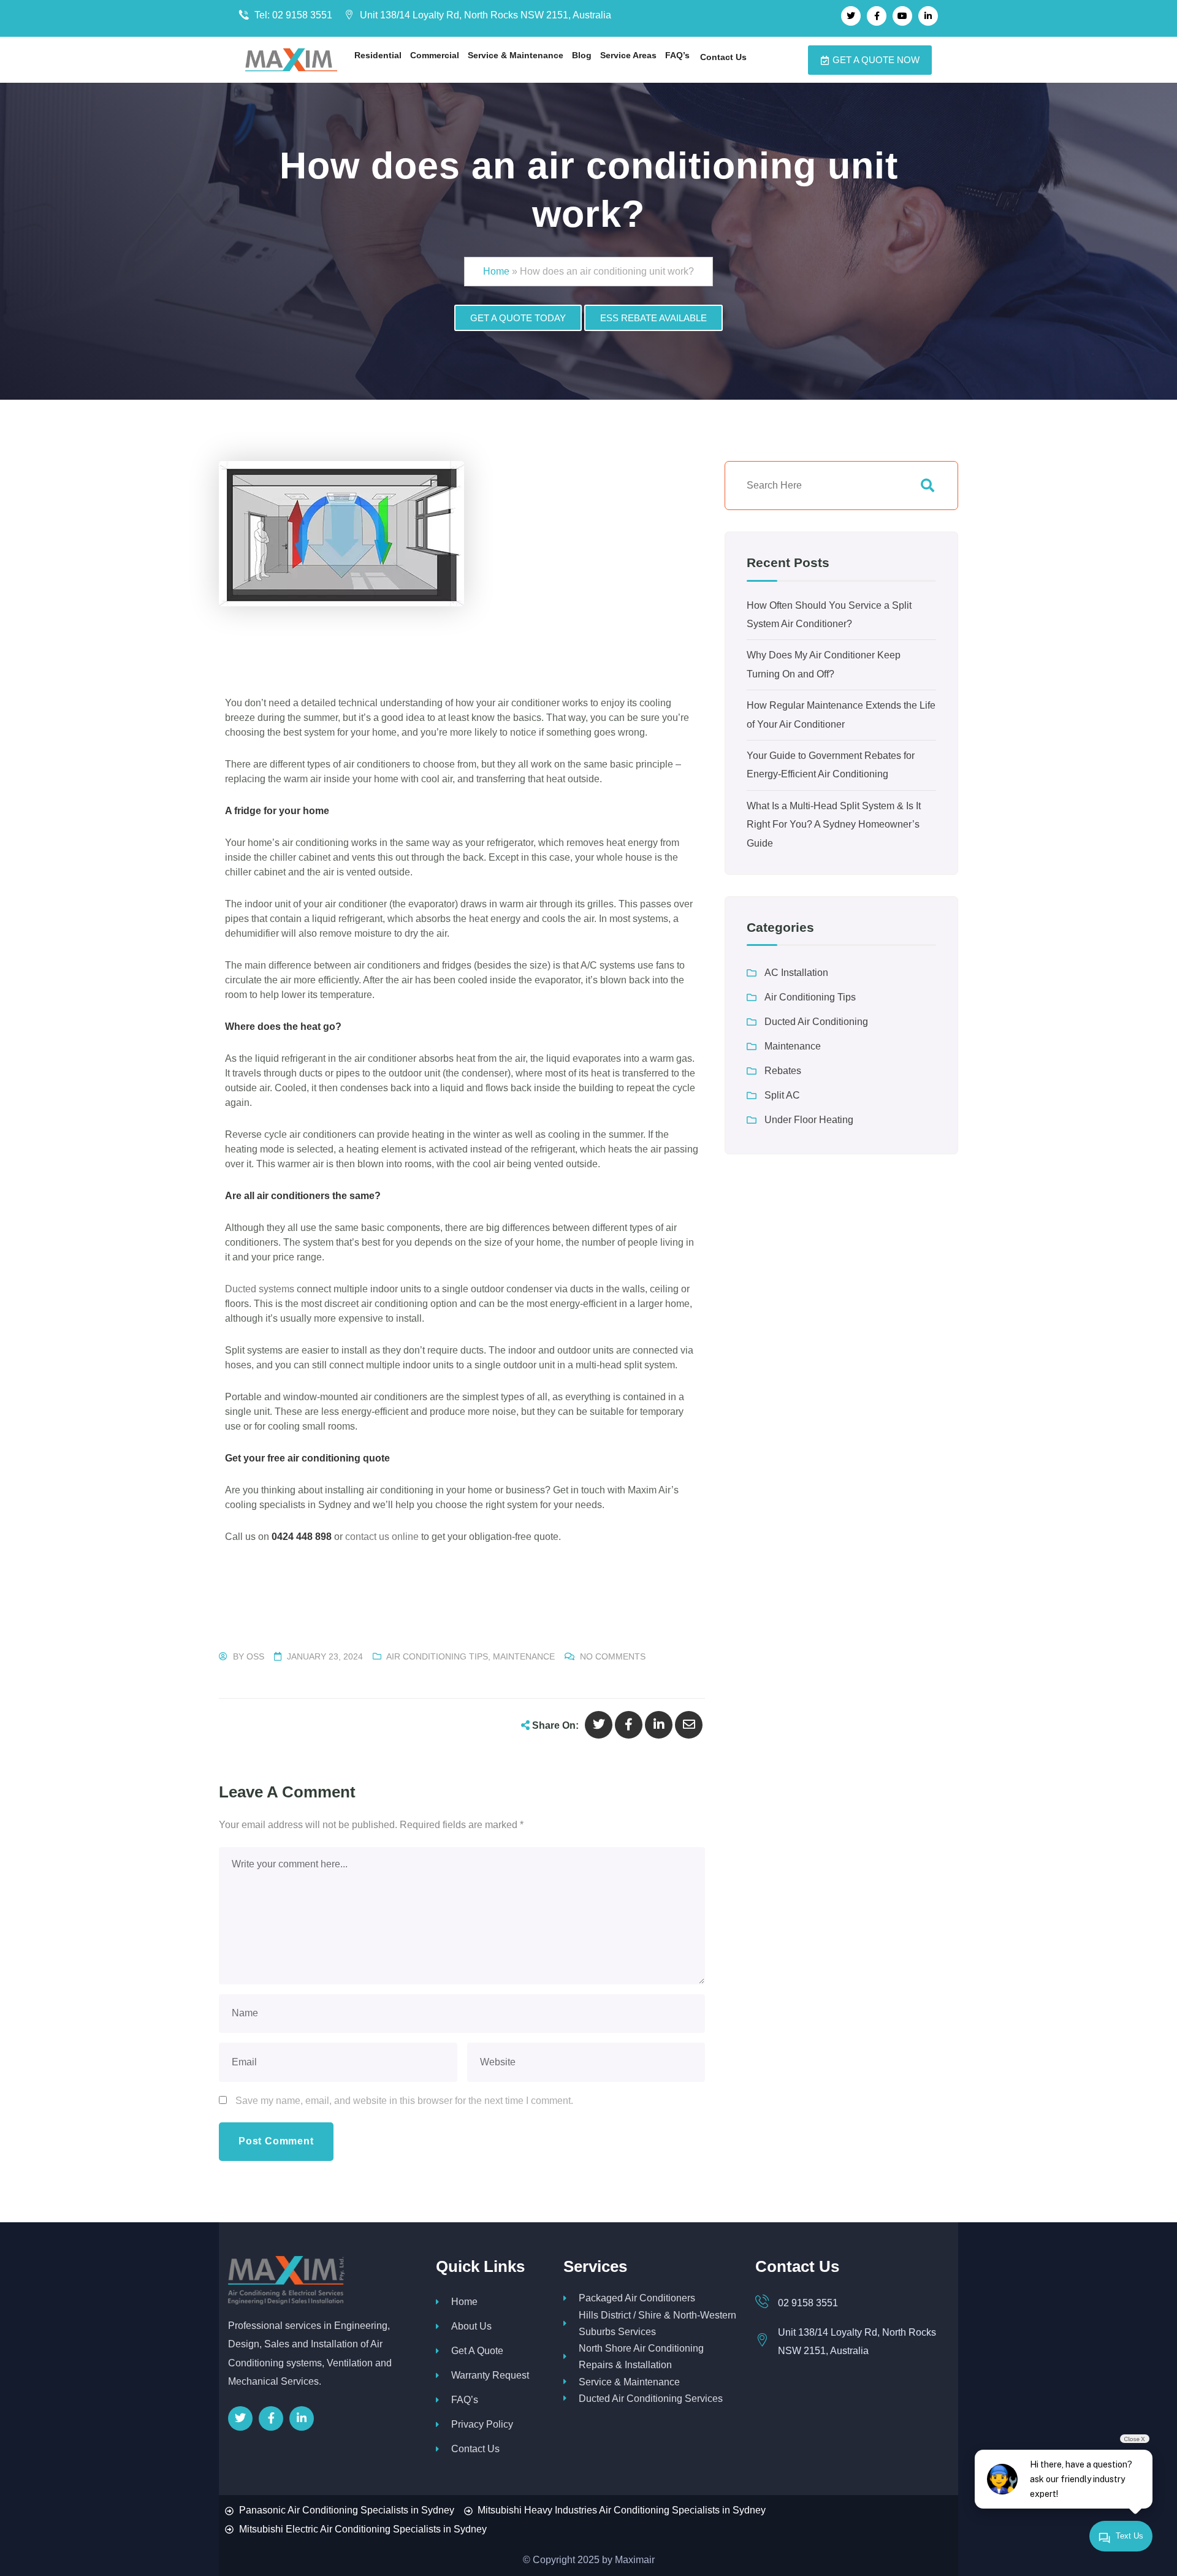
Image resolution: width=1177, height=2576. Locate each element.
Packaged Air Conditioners (637, 2298)
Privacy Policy (482, 2424)
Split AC (782, 1095)
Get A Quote (477, 2351)
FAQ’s (465, 2400)
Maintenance (524, 1656)
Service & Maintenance (629, 2382)
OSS (255, 1656)
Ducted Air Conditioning (816, 1022)
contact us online (382, 1537)
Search (928, 486)
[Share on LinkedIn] (659, 1725)
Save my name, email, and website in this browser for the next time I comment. (404, 2101)
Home (496, 271)
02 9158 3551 (808, 2303)
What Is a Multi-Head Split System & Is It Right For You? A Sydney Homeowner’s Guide (834, 825)
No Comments (613, 1656)
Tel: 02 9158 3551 (292, 15)
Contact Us (475, 2449)
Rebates (783, 1071)
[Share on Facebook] (629, 1725)
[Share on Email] (689, 1725)
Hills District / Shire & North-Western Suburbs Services (657, 2323)
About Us (471, 2326)
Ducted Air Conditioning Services (651, 2399)
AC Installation (796, 973)
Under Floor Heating (809, 1120)
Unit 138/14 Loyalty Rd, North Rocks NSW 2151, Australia (484, 15)
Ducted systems (260, 1289)
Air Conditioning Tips (437, 1656)
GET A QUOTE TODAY (518, 318)
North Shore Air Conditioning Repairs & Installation (641, 2357)
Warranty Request (490, 2375)
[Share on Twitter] (599, 1725)
